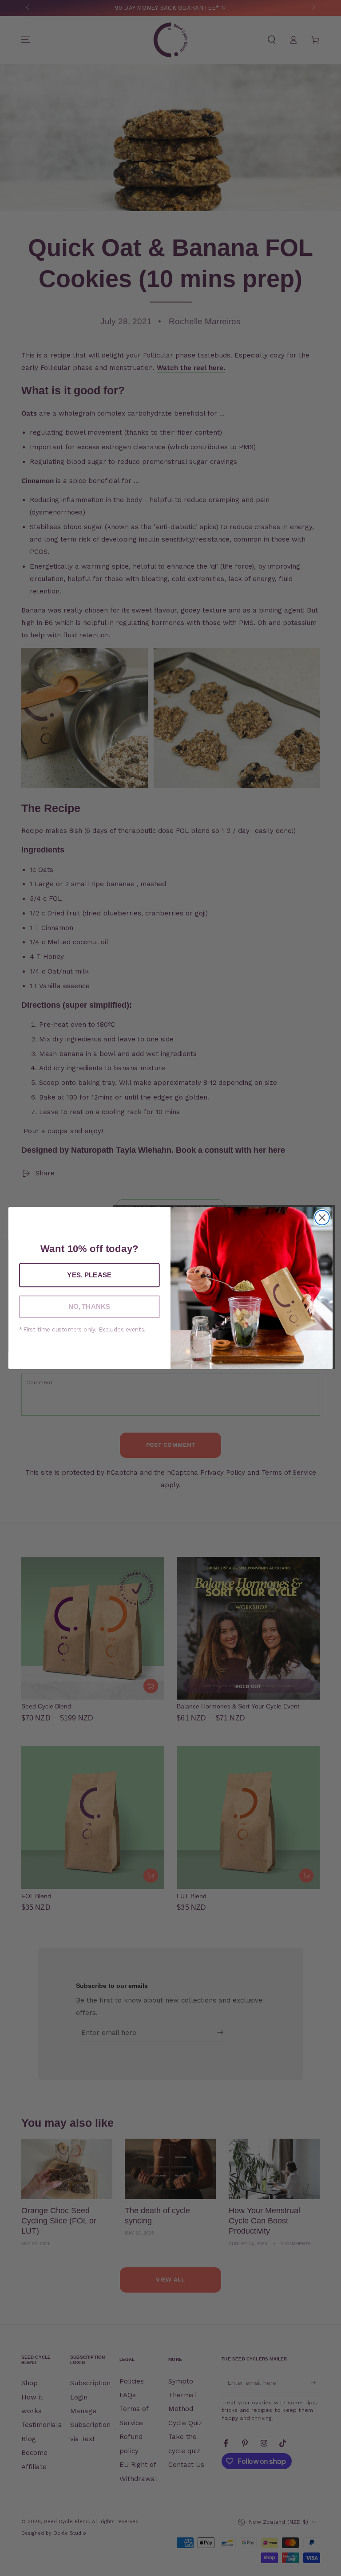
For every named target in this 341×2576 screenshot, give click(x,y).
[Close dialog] (322, 1218)
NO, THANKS (89, 1307)
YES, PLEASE (89, 1275)
